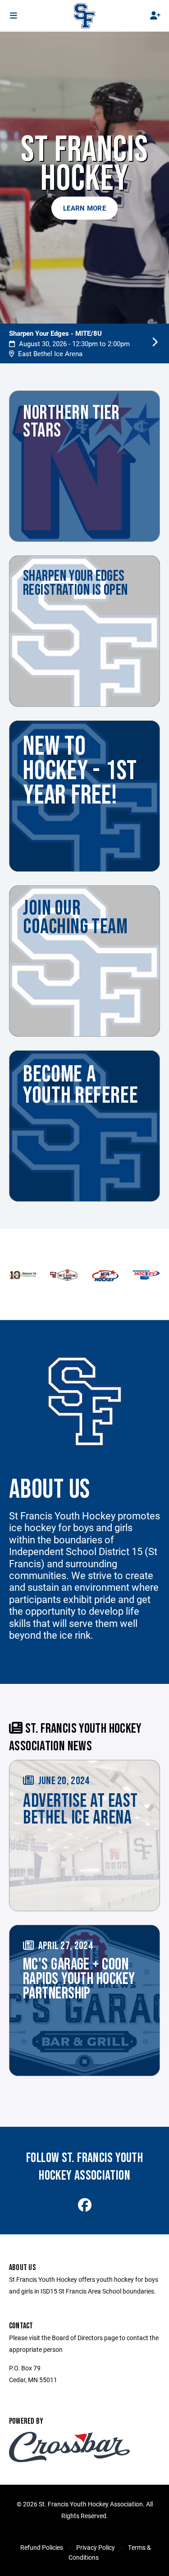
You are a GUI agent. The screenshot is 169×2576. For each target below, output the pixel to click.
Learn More (84, 208)
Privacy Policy (96, 2547)
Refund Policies (42, 2547)
